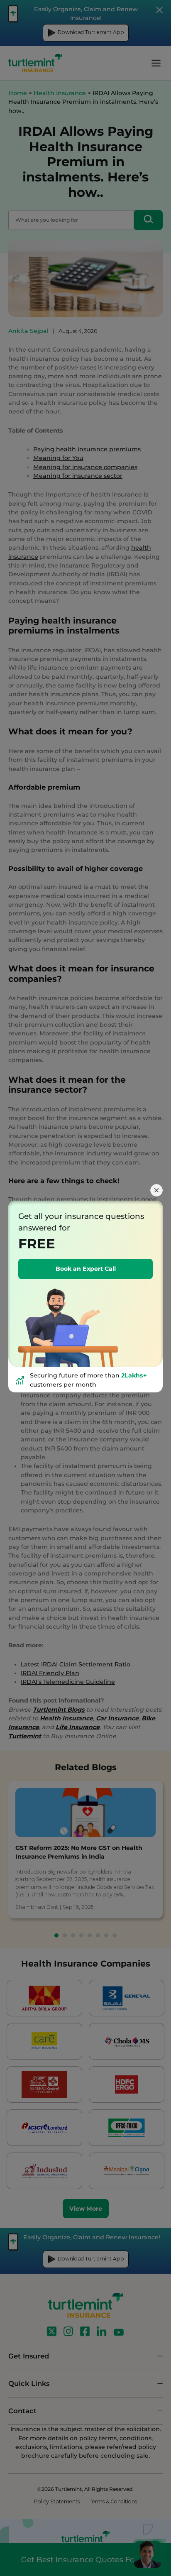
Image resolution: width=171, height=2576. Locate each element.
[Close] (156, 1190)
